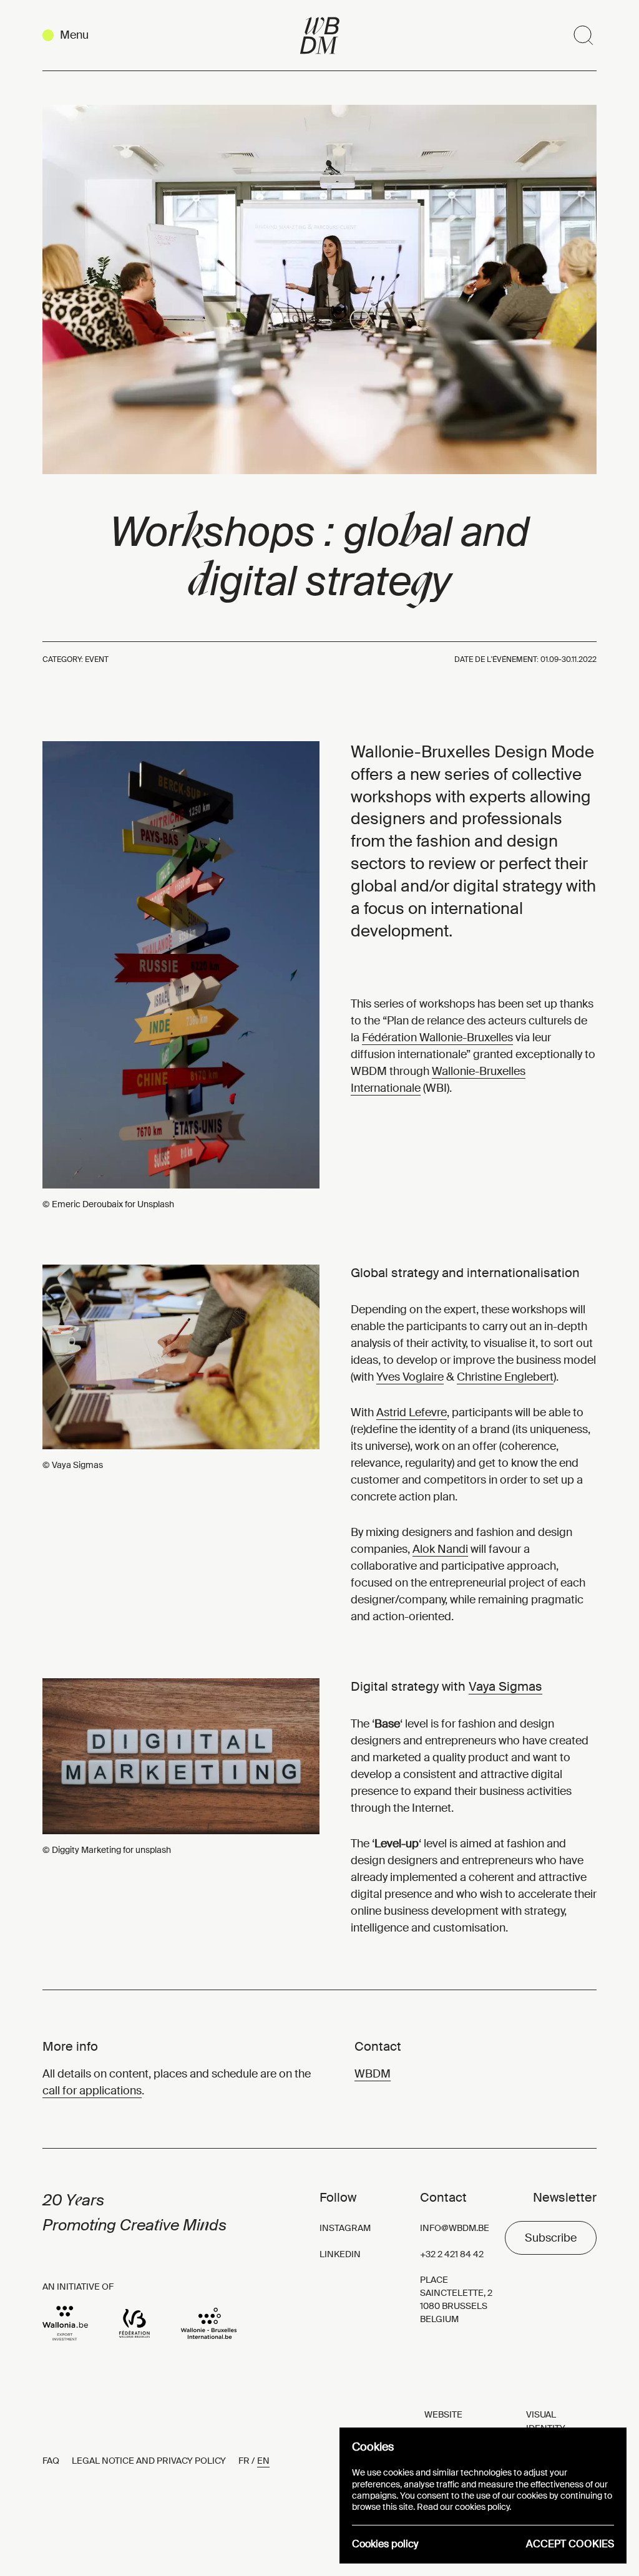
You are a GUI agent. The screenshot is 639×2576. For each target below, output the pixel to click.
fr (244, 2461)
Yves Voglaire (410, 1377)
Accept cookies (570, 2544)
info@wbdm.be (455, 2228)
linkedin (340, 2254)
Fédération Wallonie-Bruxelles (437, 1038)
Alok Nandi (440, 1549)
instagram (345, 2228)
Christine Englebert (505, 1377)
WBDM (373, 2074)
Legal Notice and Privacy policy (149, 2461)
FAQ (51, 2461)
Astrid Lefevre (412, 1412)
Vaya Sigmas (505, 1686)
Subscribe (551, 2238)
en (263, 2461)
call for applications (92, 2091)
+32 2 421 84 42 (452, 2254)
